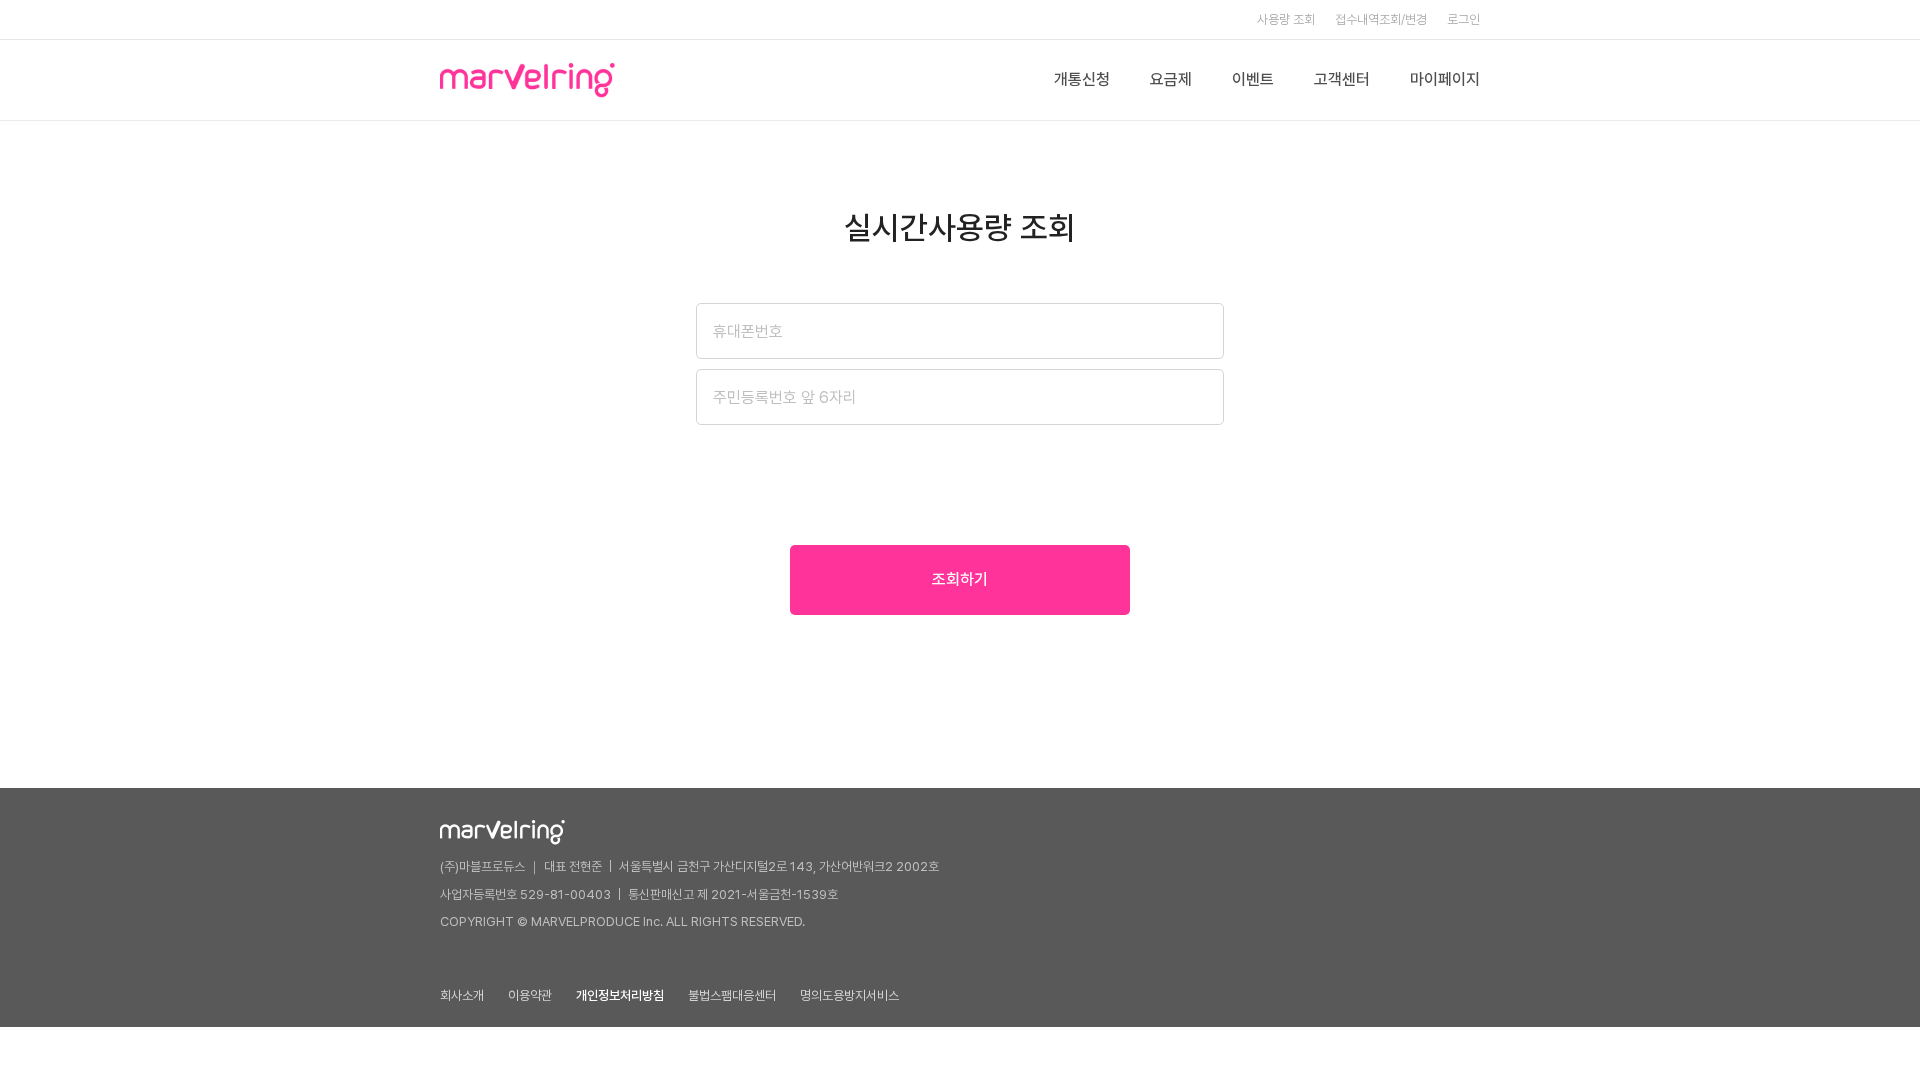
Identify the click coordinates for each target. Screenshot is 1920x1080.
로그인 (1463, 19)
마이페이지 (1445, 79)
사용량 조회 (1286, 19)
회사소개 (462, 995)
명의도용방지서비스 (849, 995)
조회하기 (960, 579)
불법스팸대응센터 (732, 995)
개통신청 (1082, 79)
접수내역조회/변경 (1381, 19)
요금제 (1171, 79)
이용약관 (530, 995)
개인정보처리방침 (620, 995)
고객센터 (1342, 79)
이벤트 (1253, 79)
